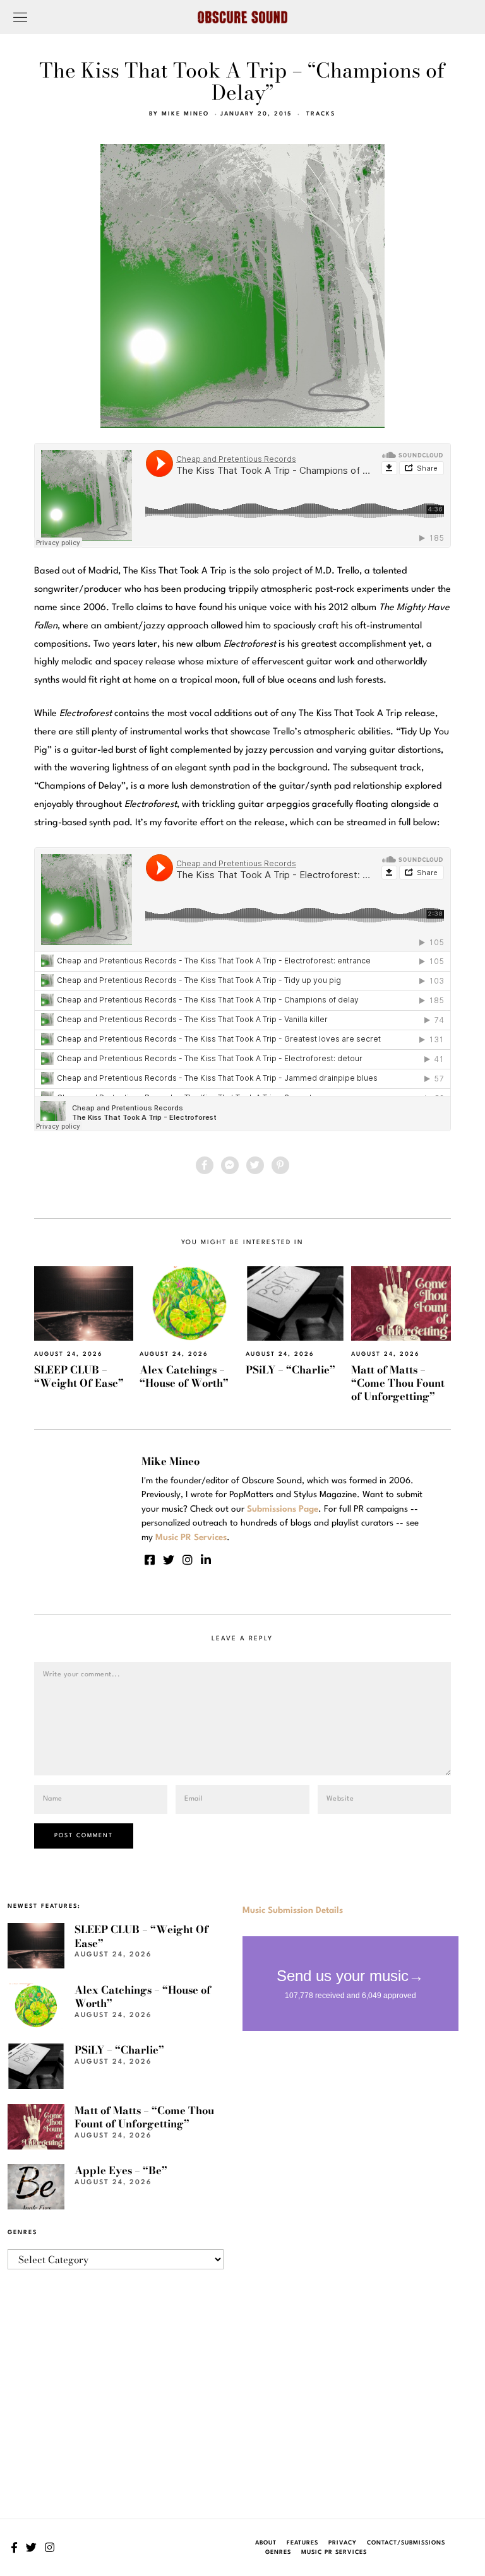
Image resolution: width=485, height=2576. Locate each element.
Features (302, 2543)
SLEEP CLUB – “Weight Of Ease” (79, 1376)
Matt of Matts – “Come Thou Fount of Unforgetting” (398, 1383)
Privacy (343, 2543)
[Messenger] (230, 1165)
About (266, 2543)
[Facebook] (205, 1165)
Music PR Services (334, 2552)
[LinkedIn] (206, 1560)
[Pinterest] (280, 1165)
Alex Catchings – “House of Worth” (184, 1376)
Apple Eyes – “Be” (121, 2170)
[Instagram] (188, 1560)
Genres (278, 2552)
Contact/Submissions (406, 2543)
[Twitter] (255, 1165)
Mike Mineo (185, 114)
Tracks (321, 114)
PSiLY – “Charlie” (290, 1370)
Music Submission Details (293, 1910)
